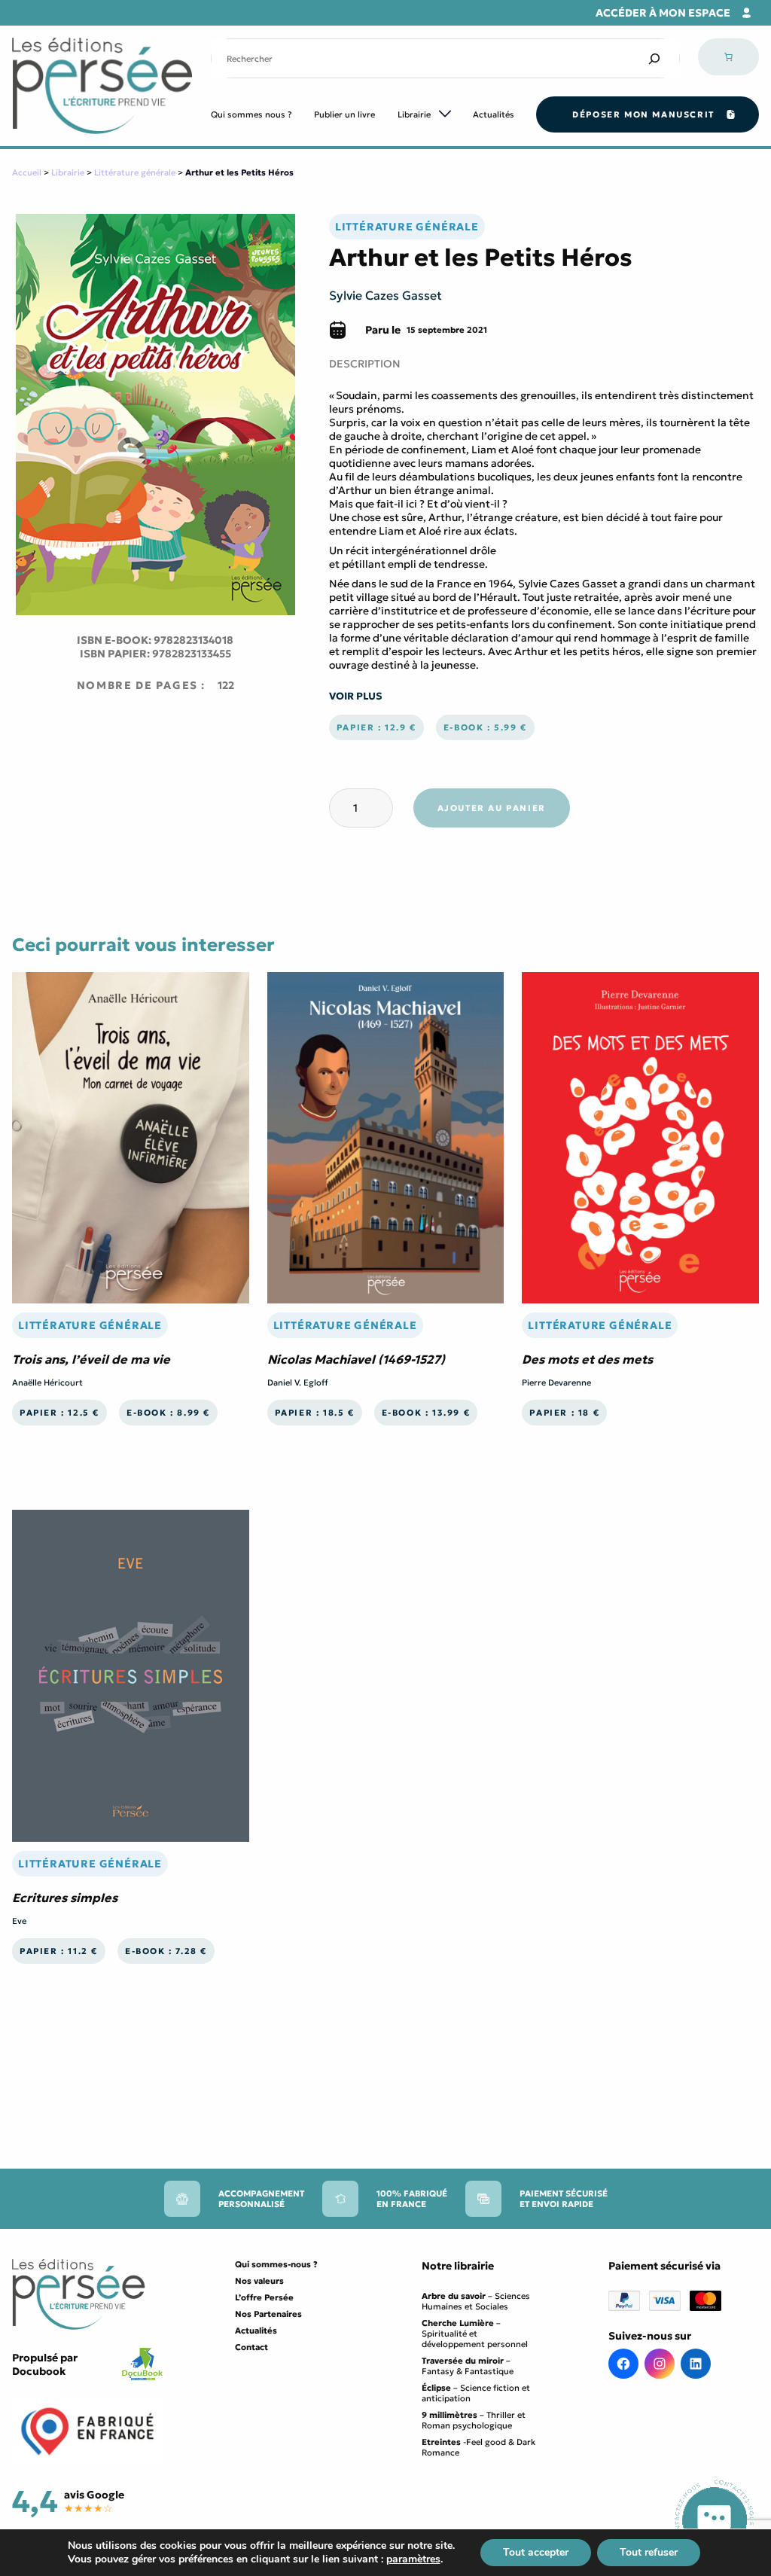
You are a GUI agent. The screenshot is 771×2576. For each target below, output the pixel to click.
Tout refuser (649, 2552)
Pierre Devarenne (556, 1383)
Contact (251, 2347)
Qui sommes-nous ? (276, 2264)
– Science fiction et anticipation (476, 2393)
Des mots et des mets (587, 1359)
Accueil (27, 172)
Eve (19, 1921)
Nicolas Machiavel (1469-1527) (356, 1359)
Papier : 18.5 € (315, 1413)
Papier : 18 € (564, 1413)
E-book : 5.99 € (485, 727)
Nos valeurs (259, 2281)
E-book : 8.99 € (168, 1413)
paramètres (413, 2559)
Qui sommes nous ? (251, 114)
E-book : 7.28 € (166, 1951)
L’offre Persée (264, 2297)
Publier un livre (344, 114)
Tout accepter (536, 2552)
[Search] (654, 58)
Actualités (494, 114)
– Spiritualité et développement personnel (475, 2334)
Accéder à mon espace (663, 13)
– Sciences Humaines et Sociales (476, 2301)
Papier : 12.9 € (376, 727)
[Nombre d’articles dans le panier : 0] (728, 57)
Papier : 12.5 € (59, 1413)
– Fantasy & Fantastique (468, 2366)
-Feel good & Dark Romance (478, 2447)
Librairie (414, 114)
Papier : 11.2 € (59, 1951)
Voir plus (356, 696)
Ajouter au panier (492, 808)
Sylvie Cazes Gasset (385, 295)
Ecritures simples (65, 1898)
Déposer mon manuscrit (643, 114)
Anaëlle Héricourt (47, 1383)
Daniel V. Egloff (298, 1383)
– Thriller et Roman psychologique (474, 2420)
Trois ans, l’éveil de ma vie (91, 1359)
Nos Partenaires (268, 2314)
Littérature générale (135, 172)
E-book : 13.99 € (426, 1413)
